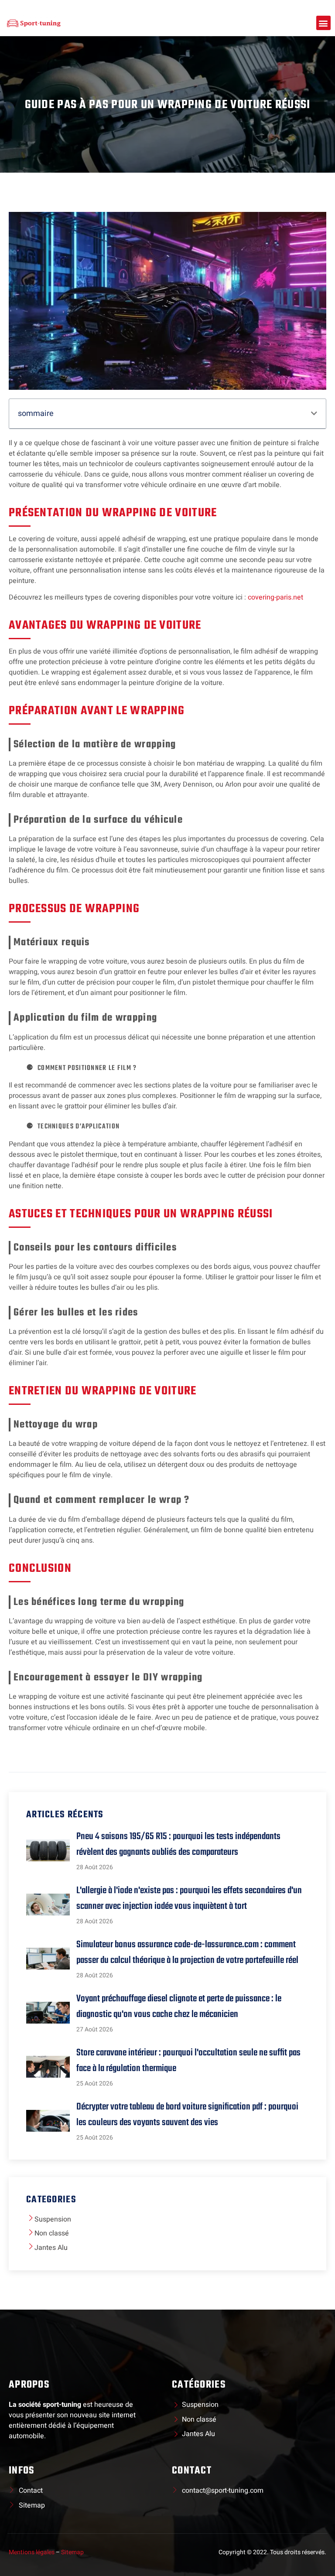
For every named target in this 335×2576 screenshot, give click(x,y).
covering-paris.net (275, 597)
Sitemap (72, 2552)
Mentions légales (32, 2552)
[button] (323, 23)
